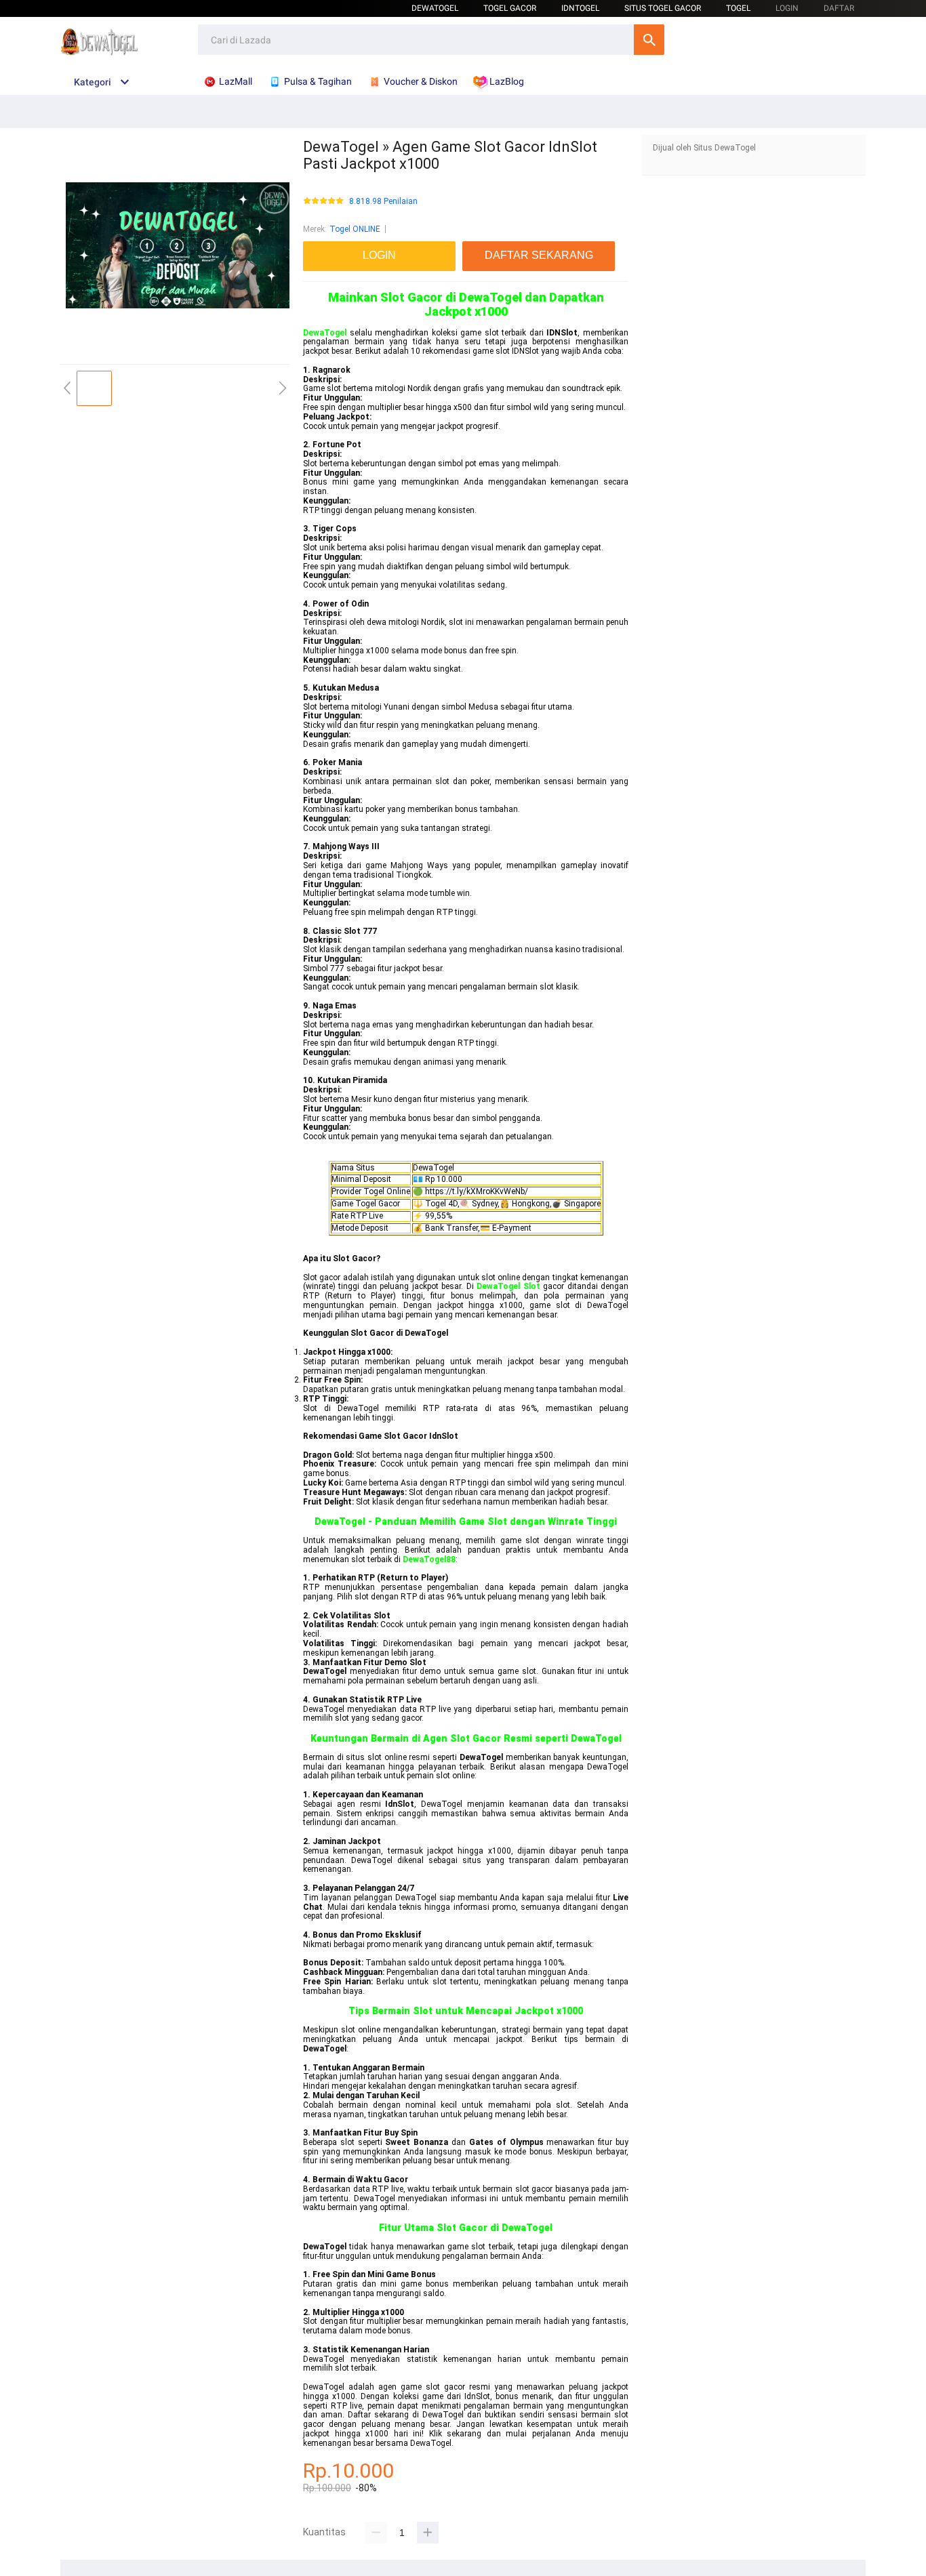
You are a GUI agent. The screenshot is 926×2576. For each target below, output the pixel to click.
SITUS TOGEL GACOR (663, 8)
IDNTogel (580, 8)
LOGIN (787, 8)
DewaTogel (435, 8)
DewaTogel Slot (508, 1286)
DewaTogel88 (429, 1559)
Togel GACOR (510, 8)
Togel (738, 8)
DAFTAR (839, 8)
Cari (649, 40)
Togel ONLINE (355, 229)
